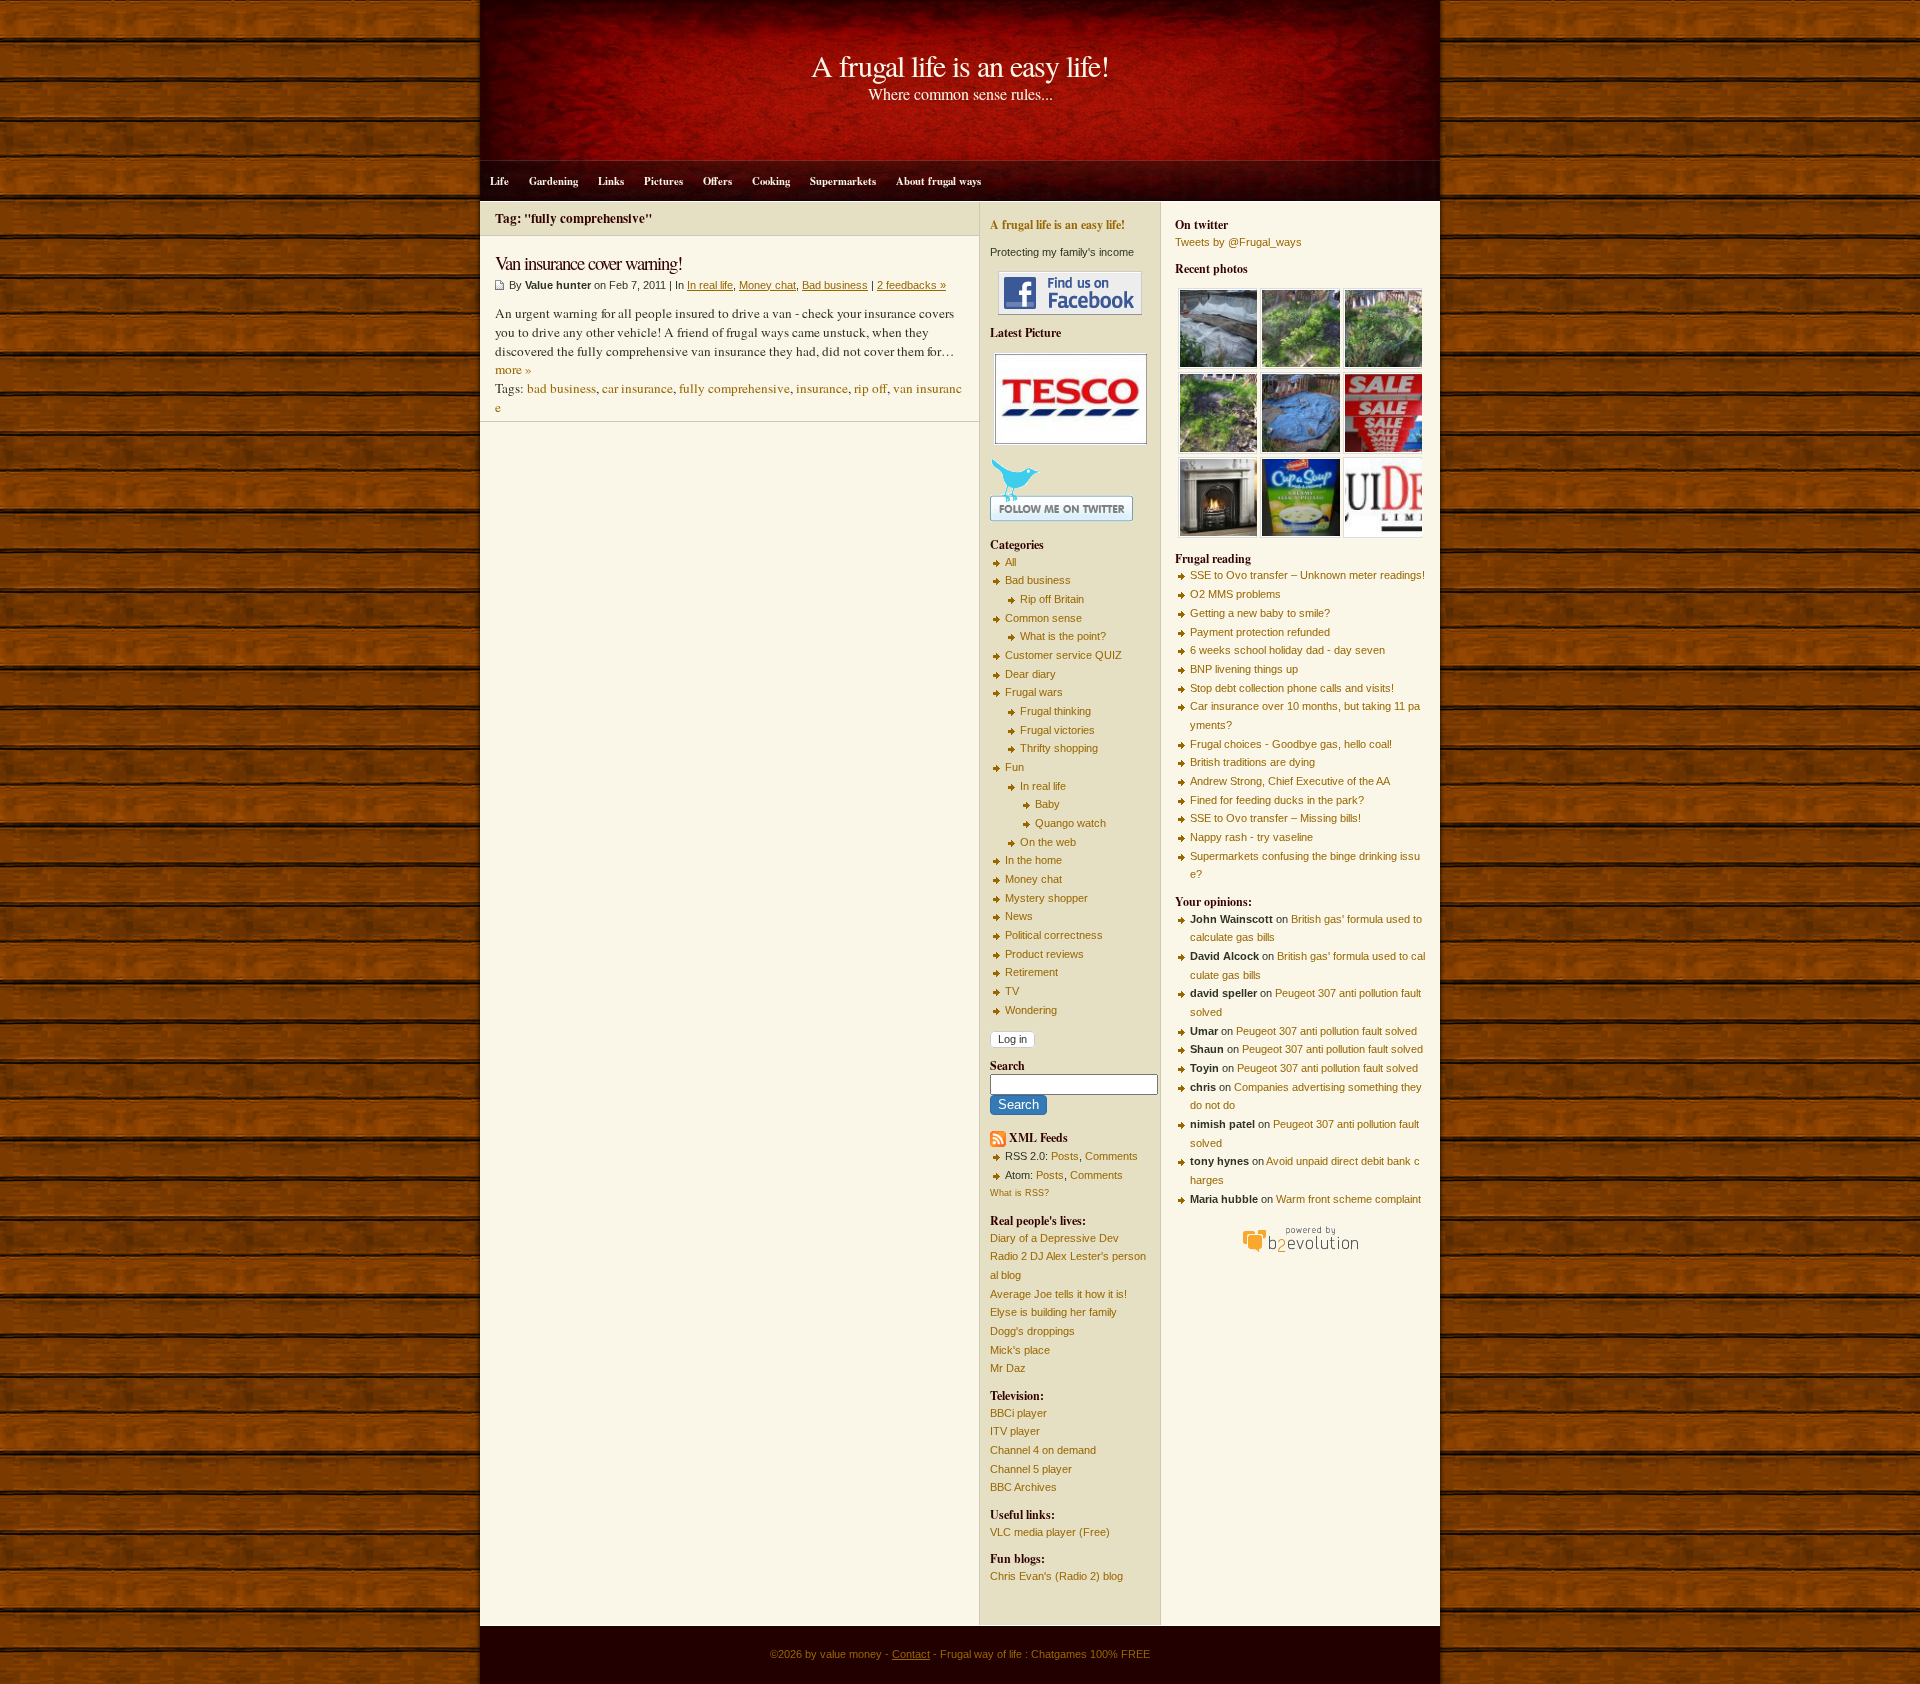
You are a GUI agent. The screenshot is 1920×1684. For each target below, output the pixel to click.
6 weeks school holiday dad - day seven (1287, 650)
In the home (1033, 860)
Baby (1047, 804)
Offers (717, 181)
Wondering (1031, 1010)
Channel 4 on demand (1043, 1450)
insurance (822, 388)
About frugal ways (938, 181)
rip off (870, 388)
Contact (911, 1654)
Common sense (1043, 618)
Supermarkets (843, 181)
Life (499, 181)
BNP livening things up (1244, 669)
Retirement (1031, 972)
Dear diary (1030, 674)
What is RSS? (1019, 1193)
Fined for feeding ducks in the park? (1277, 800)
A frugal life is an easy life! (960, 65)
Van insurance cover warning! (588, 262)
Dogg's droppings (1032, 1331)
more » (513, 369)
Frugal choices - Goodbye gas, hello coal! (1291, 744)
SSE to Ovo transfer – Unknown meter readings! (1307, 575)
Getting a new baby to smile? (1260, 613)
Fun (1014, 767)
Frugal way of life (981, 1654)
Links (611, 181)
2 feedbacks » (911, 285)
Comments (1111, 1156)
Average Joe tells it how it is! (1058, 1294)
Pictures (663, 181)
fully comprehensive (734, 388)
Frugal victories (1057, 730)
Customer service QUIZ (1063, 655)
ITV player (1015, 1431)
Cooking (771, 181)
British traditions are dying (1252, 762)
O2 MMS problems (1235, 594)
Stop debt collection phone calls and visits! (1292, 688)
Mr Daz (1008, 1368)
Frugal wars (1034, 692)
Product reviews (1044, 954)
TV (1012, 991)
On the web (1048, 842)
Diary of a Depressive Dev (1054, 1238)
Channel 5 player (1031, 1469)
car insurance (637, 388)
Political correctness (1054, 935)
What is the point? (1063, 636)
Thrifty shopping (1059, 748)
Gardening (553, 181)
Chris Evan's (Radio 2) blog (1056, 1576)
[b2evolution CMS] (1300, 1252)
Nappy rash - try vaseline (1251, 837)
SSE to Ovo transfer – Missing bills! (1275, 818)
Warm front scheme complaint (1348, 1199)
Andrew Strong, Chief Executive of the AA (1290, 781)
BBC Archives (1023, 1487)
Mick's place (1020, 1350)
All (1010, 562)
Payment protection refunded (1260, 632)
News (1019, 916)
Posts (1065, 1156)
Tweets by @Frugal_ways (1238, 242)
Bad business (1038, 580)
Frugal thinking (1055, 711)
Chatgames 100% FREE (1090, 1654)
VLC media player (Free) (1050, 1532)
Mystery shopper (1046, 898)
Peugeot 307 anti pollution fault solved (1326, 1031)
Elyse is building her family (1053, 1312)
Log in (1012, 1039)
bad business (561, 388)
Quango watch (1070, 823)
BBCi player (1018, 1413)
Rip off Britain (1052, 599)
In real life (1043, 786)
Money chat (1033, 879)
